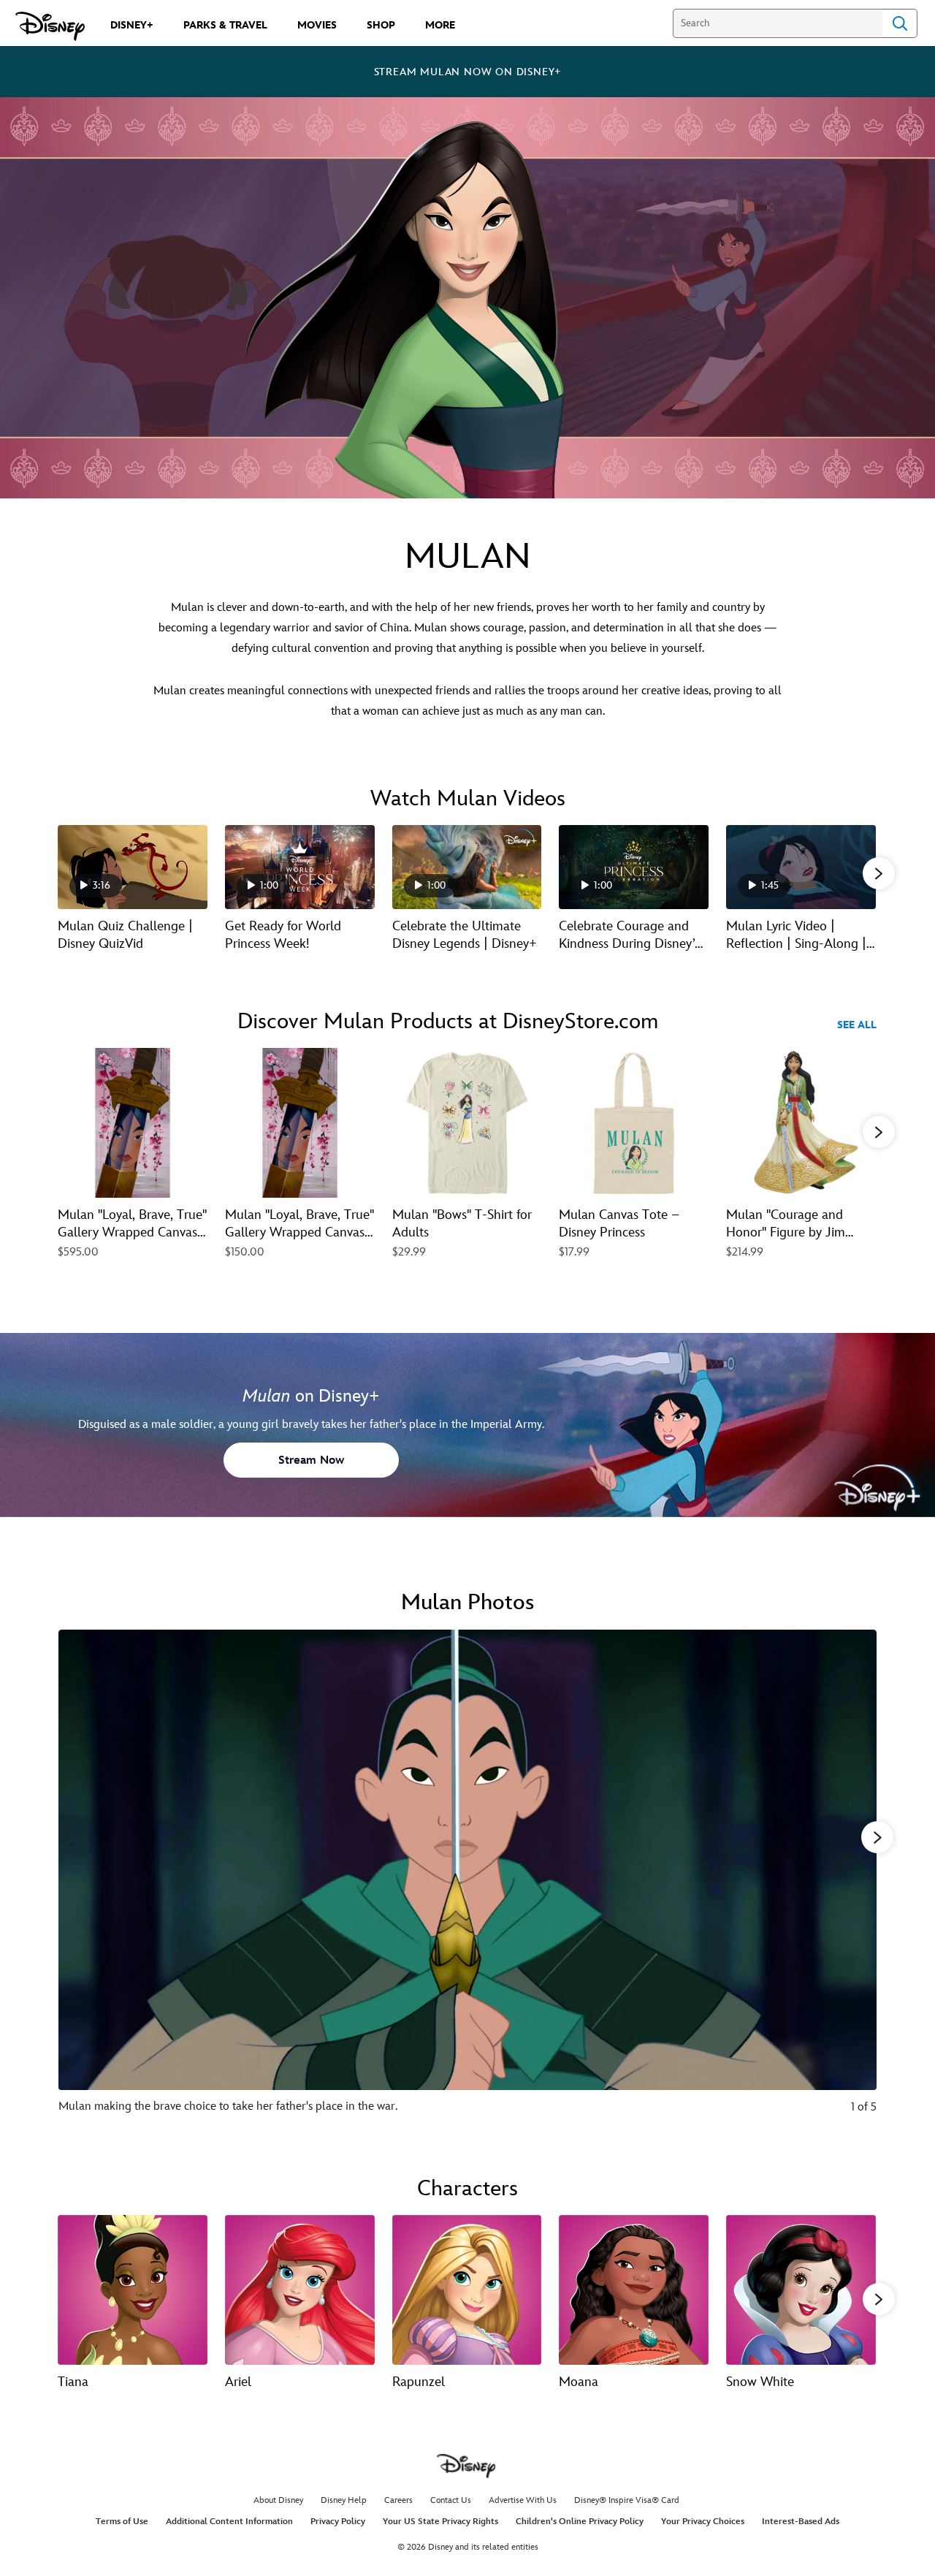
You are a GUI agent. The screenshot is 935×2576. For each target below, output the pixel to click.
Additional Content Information (229, 2522)
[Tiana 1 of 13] (133, 2290)
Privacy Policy (338, 2522)
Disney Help (344, 2500)
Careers (398, 2500)
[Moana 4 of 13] (634, 2290)
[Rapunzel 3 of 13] (467, 2290)
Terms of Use (122, 2522)
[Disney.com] (50, 26)
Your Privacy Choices (703, 2522)
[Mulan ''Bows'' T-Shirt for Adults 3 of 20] (467, 1123)
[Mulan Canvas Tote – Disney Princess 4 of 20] (634, 1123)
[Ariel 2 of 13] (300, 2290)
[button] (879, 873)
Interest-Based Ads (801, 2522)
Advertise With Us (523, 2500)
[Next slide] (854, 1882)
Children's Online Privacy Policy (580, 2522)
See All (857, 1025)
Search (900, 23)
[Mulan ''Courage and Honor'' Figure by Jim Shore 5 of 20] (801, 1123)
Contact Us (451, 2500)
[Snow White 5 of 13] (801, 2290)
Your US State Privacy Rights (440, 2522)
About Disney (278, 2500)
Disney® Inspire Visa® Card (627, 2500)
